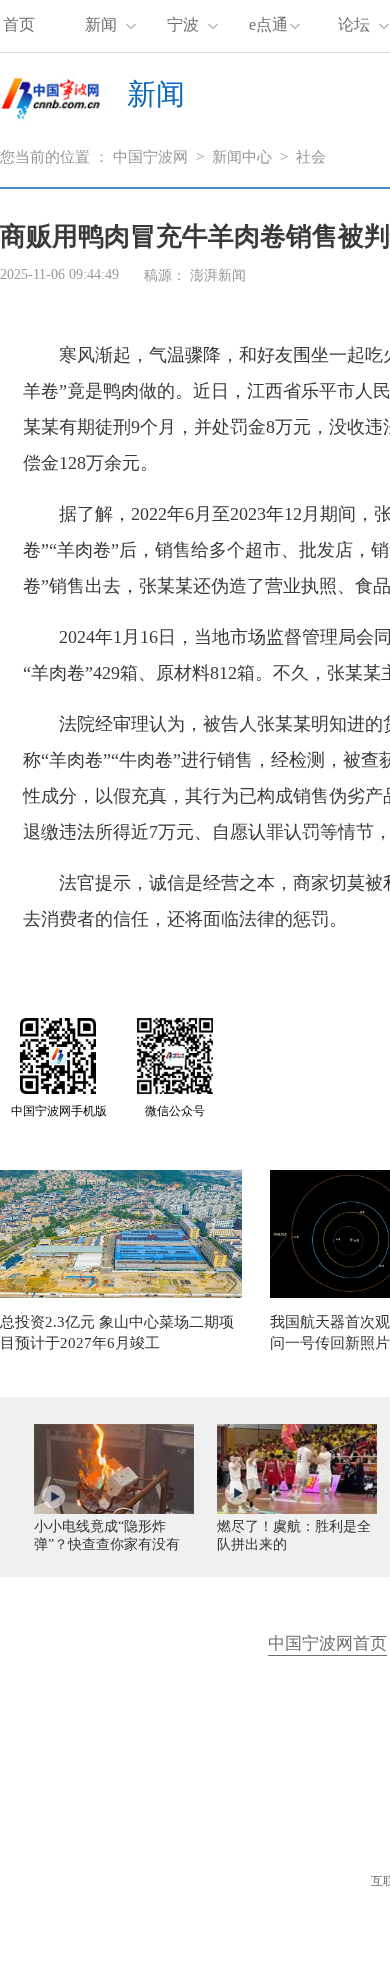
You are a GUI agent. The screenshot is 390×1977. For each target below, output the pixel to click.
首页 (19, 24)
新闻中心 (242, 157)
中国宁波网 (150, 157)
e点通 (268, 24)
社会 (311, 157)
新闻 (101, 24)
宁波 (183, 24)
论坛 (354, 24)
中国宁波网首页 (327, 1643)
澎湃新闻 (218, 275)
